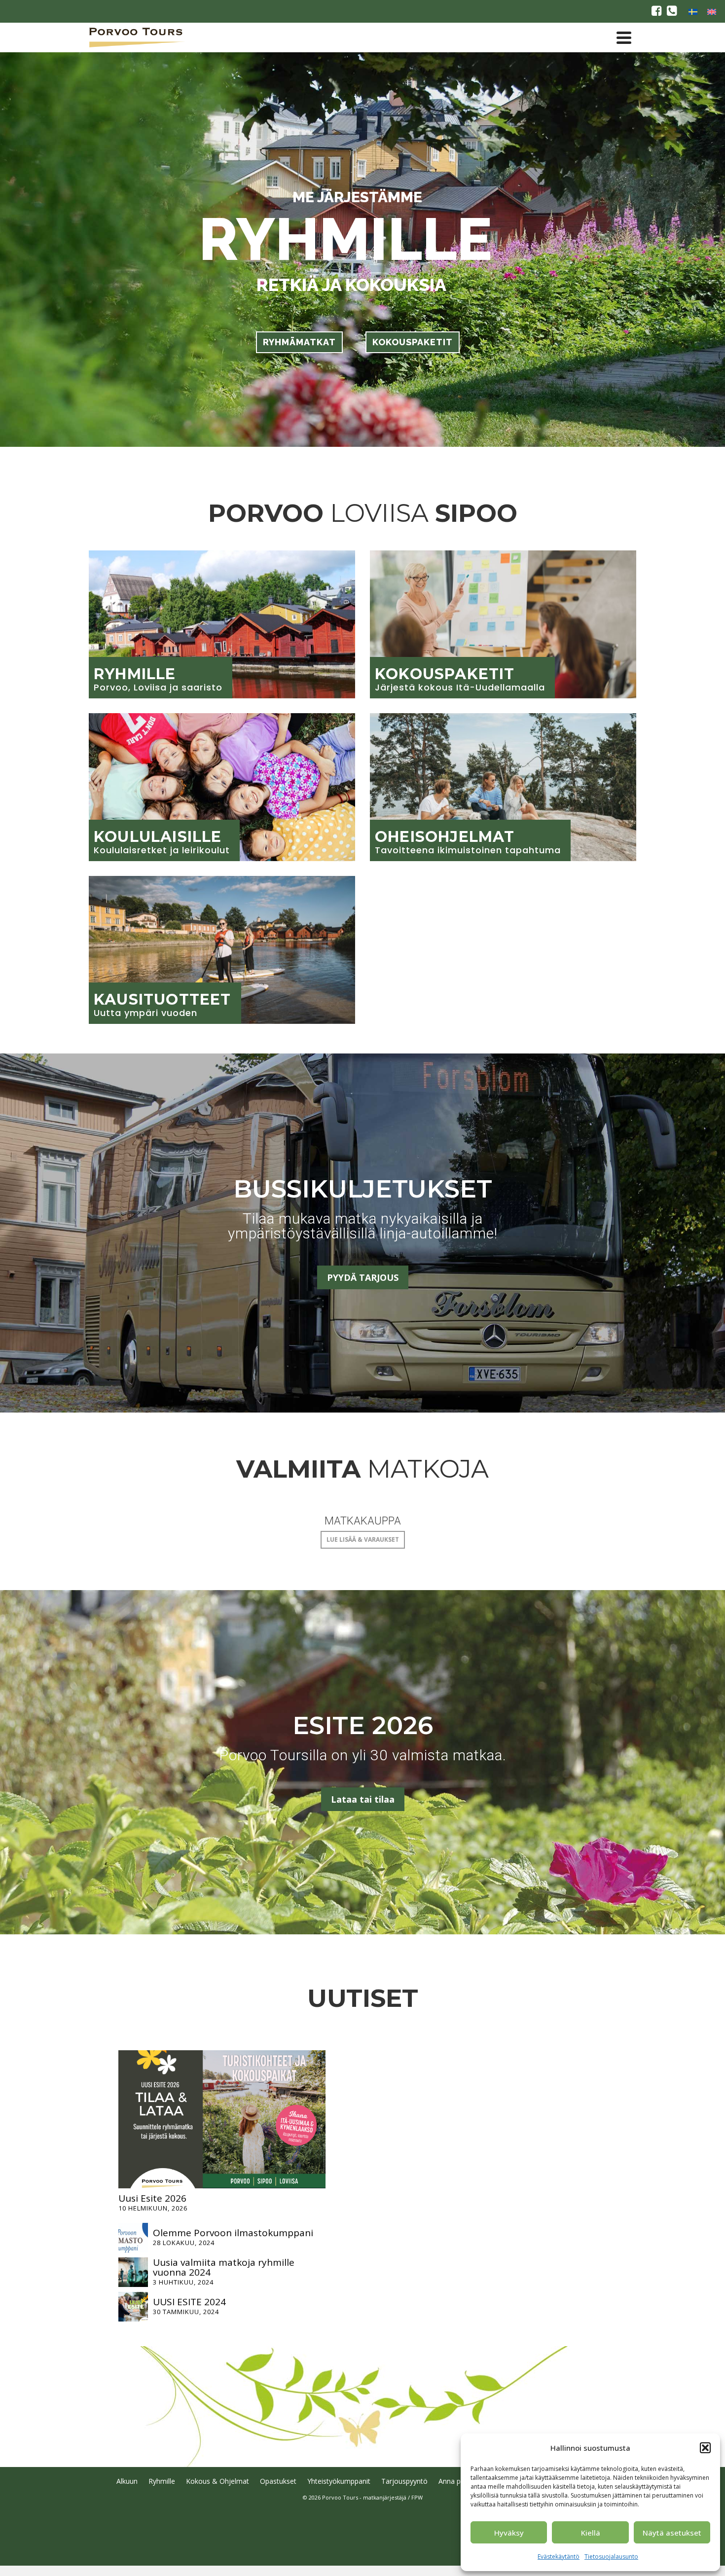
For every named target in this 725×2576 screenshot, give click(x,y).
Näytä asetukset (672, 2533)
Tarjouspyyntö (404, 2481)
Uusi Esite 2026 (152, 2198)
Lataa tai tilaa (363, 1799)
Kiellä (591, 2533)
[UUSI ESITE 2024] (133, 2307)
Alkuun (127, 2481)
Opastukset (278, 2481)
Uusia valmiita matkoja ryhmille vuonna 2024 (224, 2267)
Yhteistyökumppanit (339, 2481)
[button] (705, 2448)
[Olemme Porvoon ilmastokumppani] (133, 2238)
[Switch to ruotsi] (693, 11)
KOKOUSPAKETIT (413, 342)
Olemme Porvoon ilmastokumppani (233, 2233)
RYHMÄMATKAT (299, 342)
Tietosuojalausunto (611, 2557)
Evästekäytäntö (559, 2557)
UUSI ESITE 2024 (189, 2302)
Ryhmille (162, 2481)
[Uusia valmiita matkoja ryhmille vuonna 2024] (133, 2272)
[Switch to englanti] (712, 11)
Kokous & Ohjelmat (217, 2481)
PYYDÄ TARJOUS (363, 1277)
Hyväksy (509, 2533)
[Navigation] (624, 37)
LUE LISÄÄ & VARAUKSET (363, 1540)
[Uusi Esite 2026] (222, 2119)
